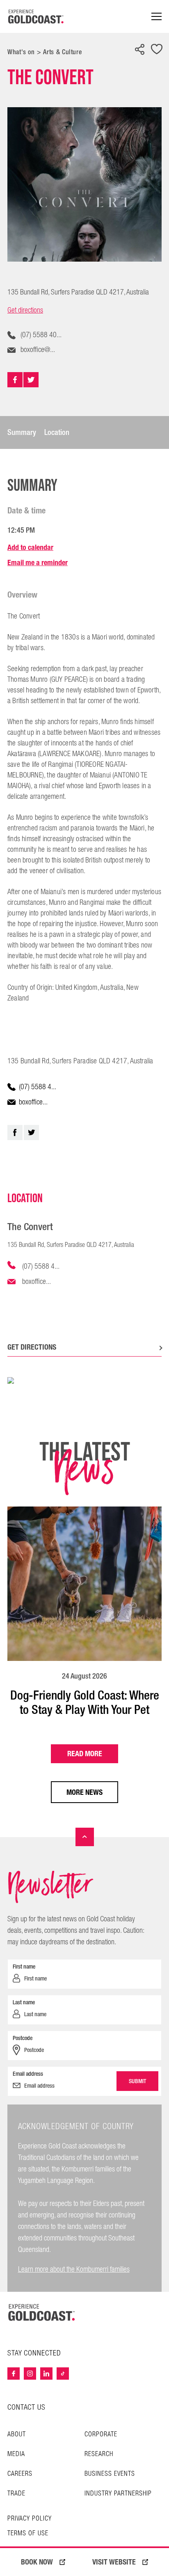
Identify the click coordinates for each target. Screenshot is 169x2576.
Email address (28, 2074)
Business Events (110, 2474)
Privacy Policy (30, 2519)
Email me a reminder (38, 562)
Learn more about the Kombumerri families (74, 2269)
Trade (16, 2494)
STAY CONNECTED (34, 2353)
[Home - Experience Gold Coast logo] (36, 16)
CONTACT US (26, 2407)
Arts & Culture (62, 52)
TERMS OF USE (28, 2534)
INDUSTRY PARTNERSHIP (118, 2494)
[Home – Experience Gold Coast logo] (42, 2312)
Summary (22, 432)
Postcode (23, 2038)
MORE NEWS (84, 1792)
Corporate (101, 2435)
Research (99, 2454)
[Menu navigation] (156, 17)
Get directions (25, 310)
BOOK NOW (37, 2562)
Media (16, 2454)
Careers (20, 2474)
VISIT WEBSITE (114, 2562)
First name (24, 1966)
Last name (24, 2002)
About (17, 2435)
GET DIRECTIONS (32, 1347)
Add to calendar (30, 547)
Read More (85, 1754)
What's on (21, 52)
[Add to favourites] (157, 50)
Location (57, 432)
